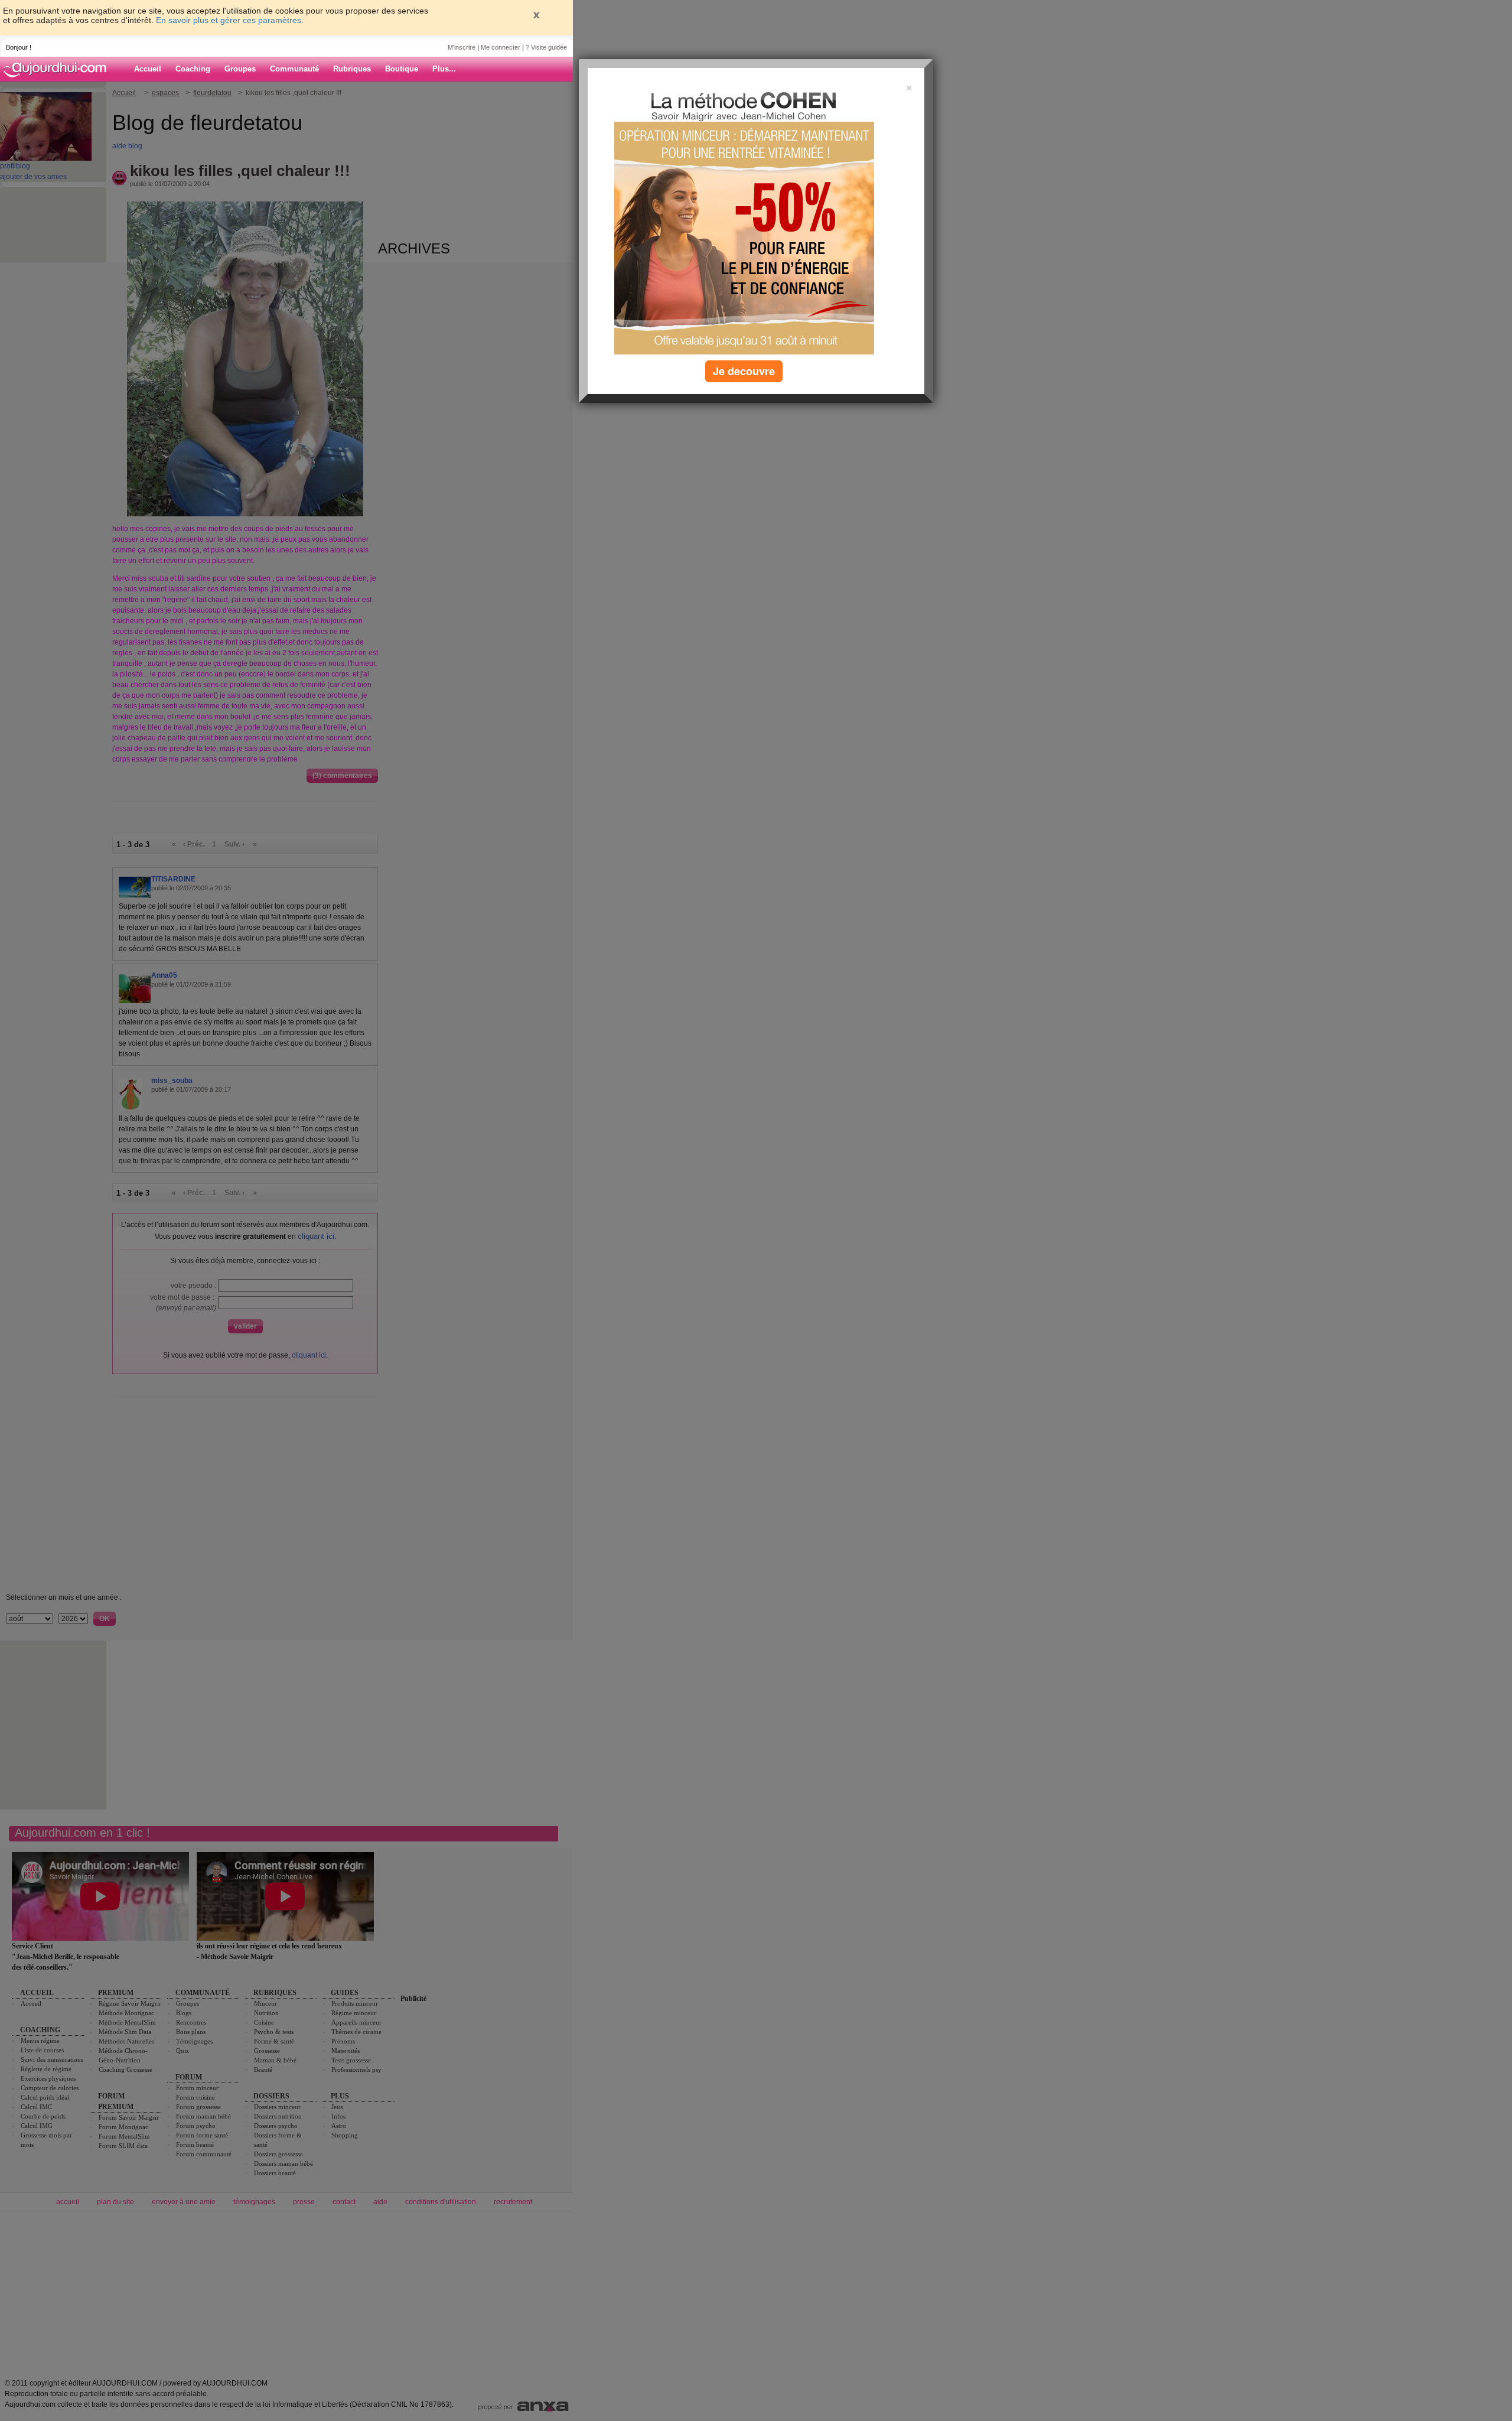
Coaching (193, 69)
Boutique (402, 69)
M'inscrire (462, 47)
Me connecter (501, 47)
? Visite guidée (546, 47)
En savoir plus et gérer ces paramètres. (230, 20)
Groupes (240, 69)
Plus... (444, 69)
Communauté (294, 69)
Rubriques (352, 69)
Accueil (148, 69)
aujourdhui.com (58, 69)
